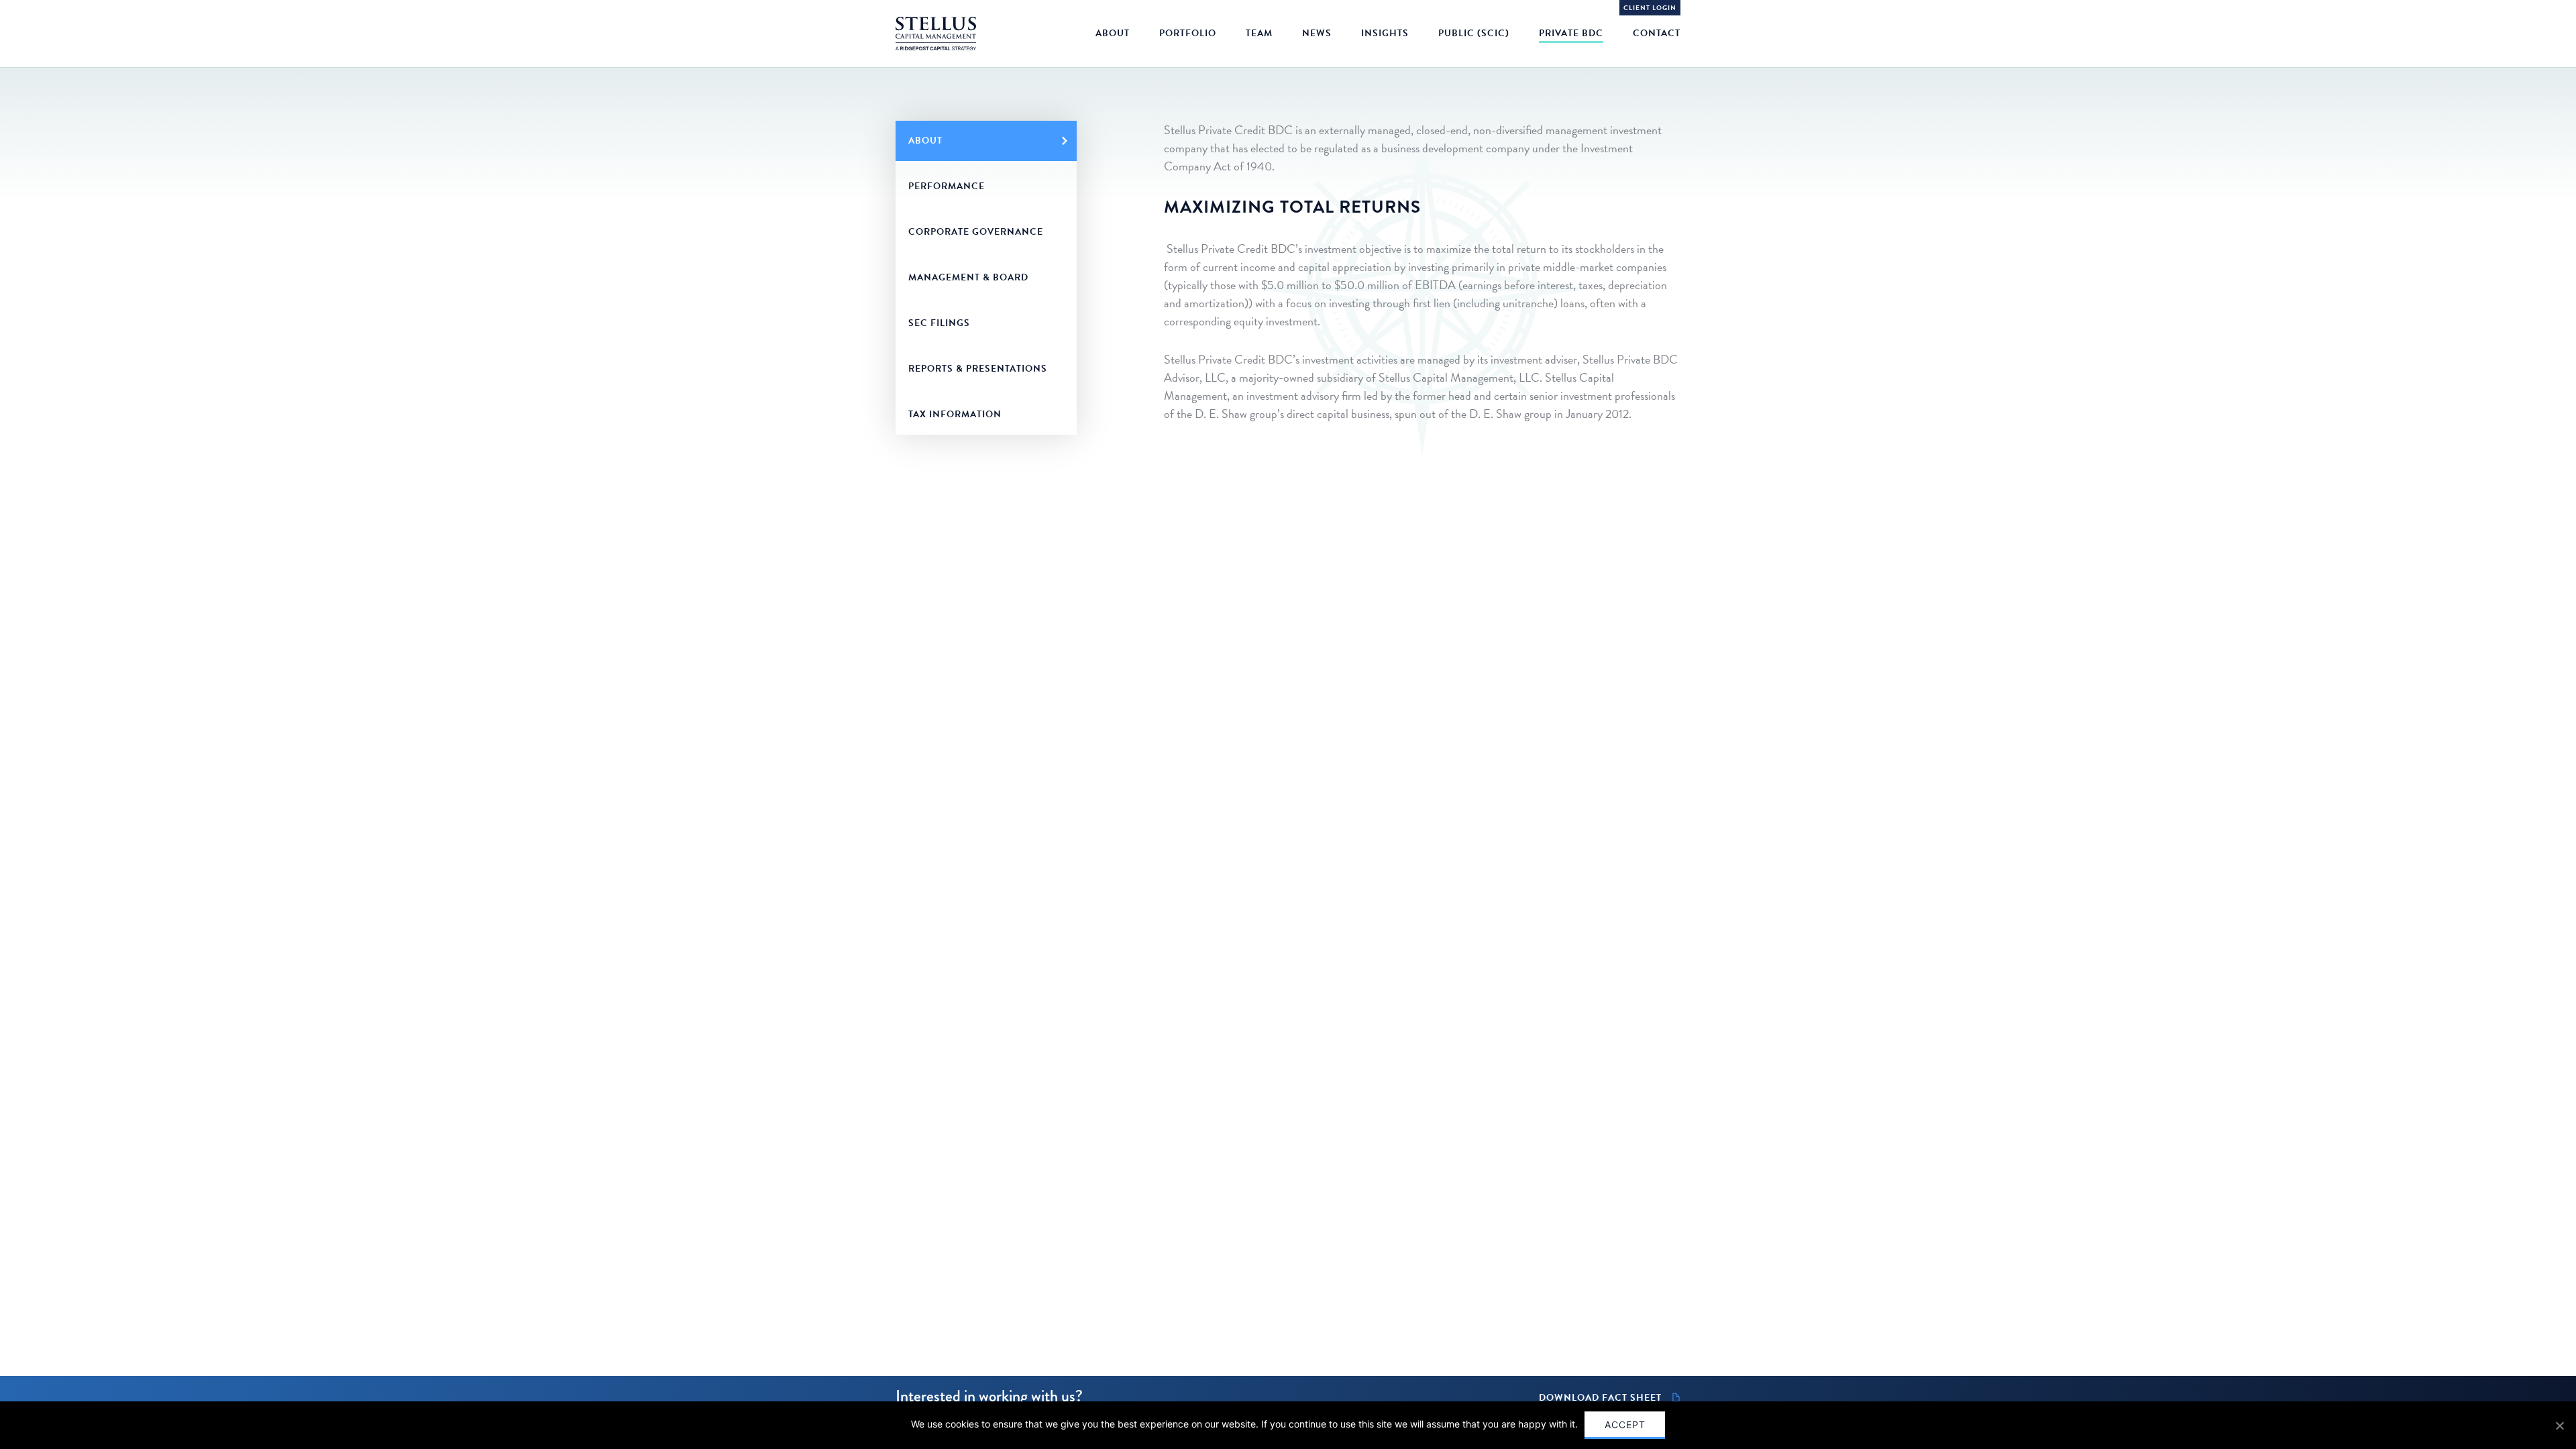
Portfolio (1188, 33)
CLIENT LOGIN (1650, 8)
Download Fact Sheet (1600, 1398)
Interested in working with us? (989, 1396)
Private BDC (1571, 33)
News (1317, 33)
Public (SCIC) (1474, 33)
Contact (1657, 33)
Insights (1385, 33)
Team (1259, 33)
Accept (1625, 1425)
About (1113, 33)
